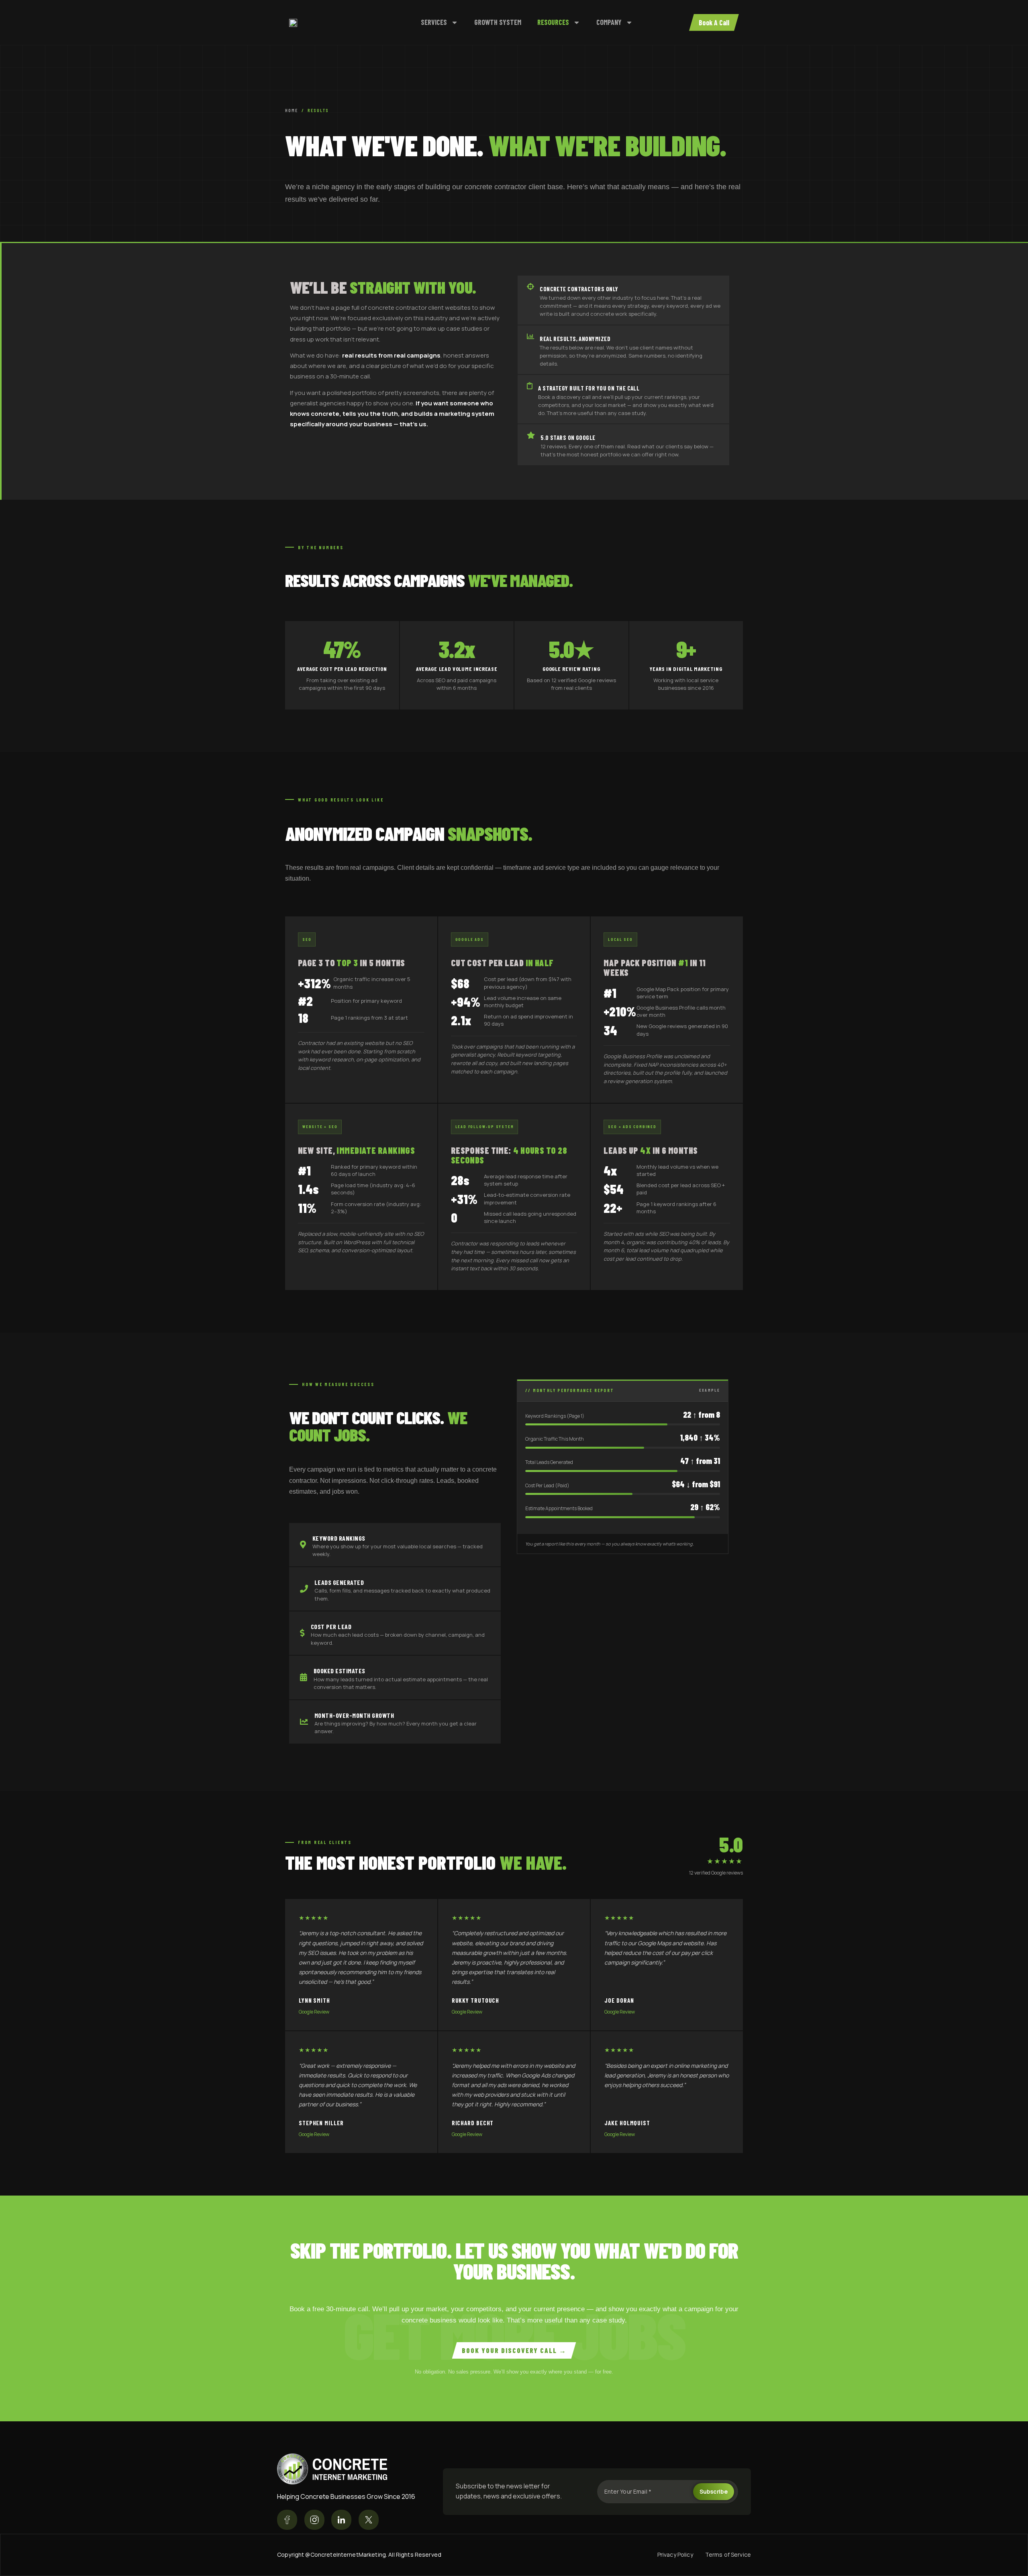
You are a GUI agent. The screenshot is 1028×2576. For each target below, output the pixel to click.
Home (292, 110)
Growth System (498, 22)
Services (434, 22)
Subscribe (714, 2491)
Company (609, 22)
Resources (553, 22)
